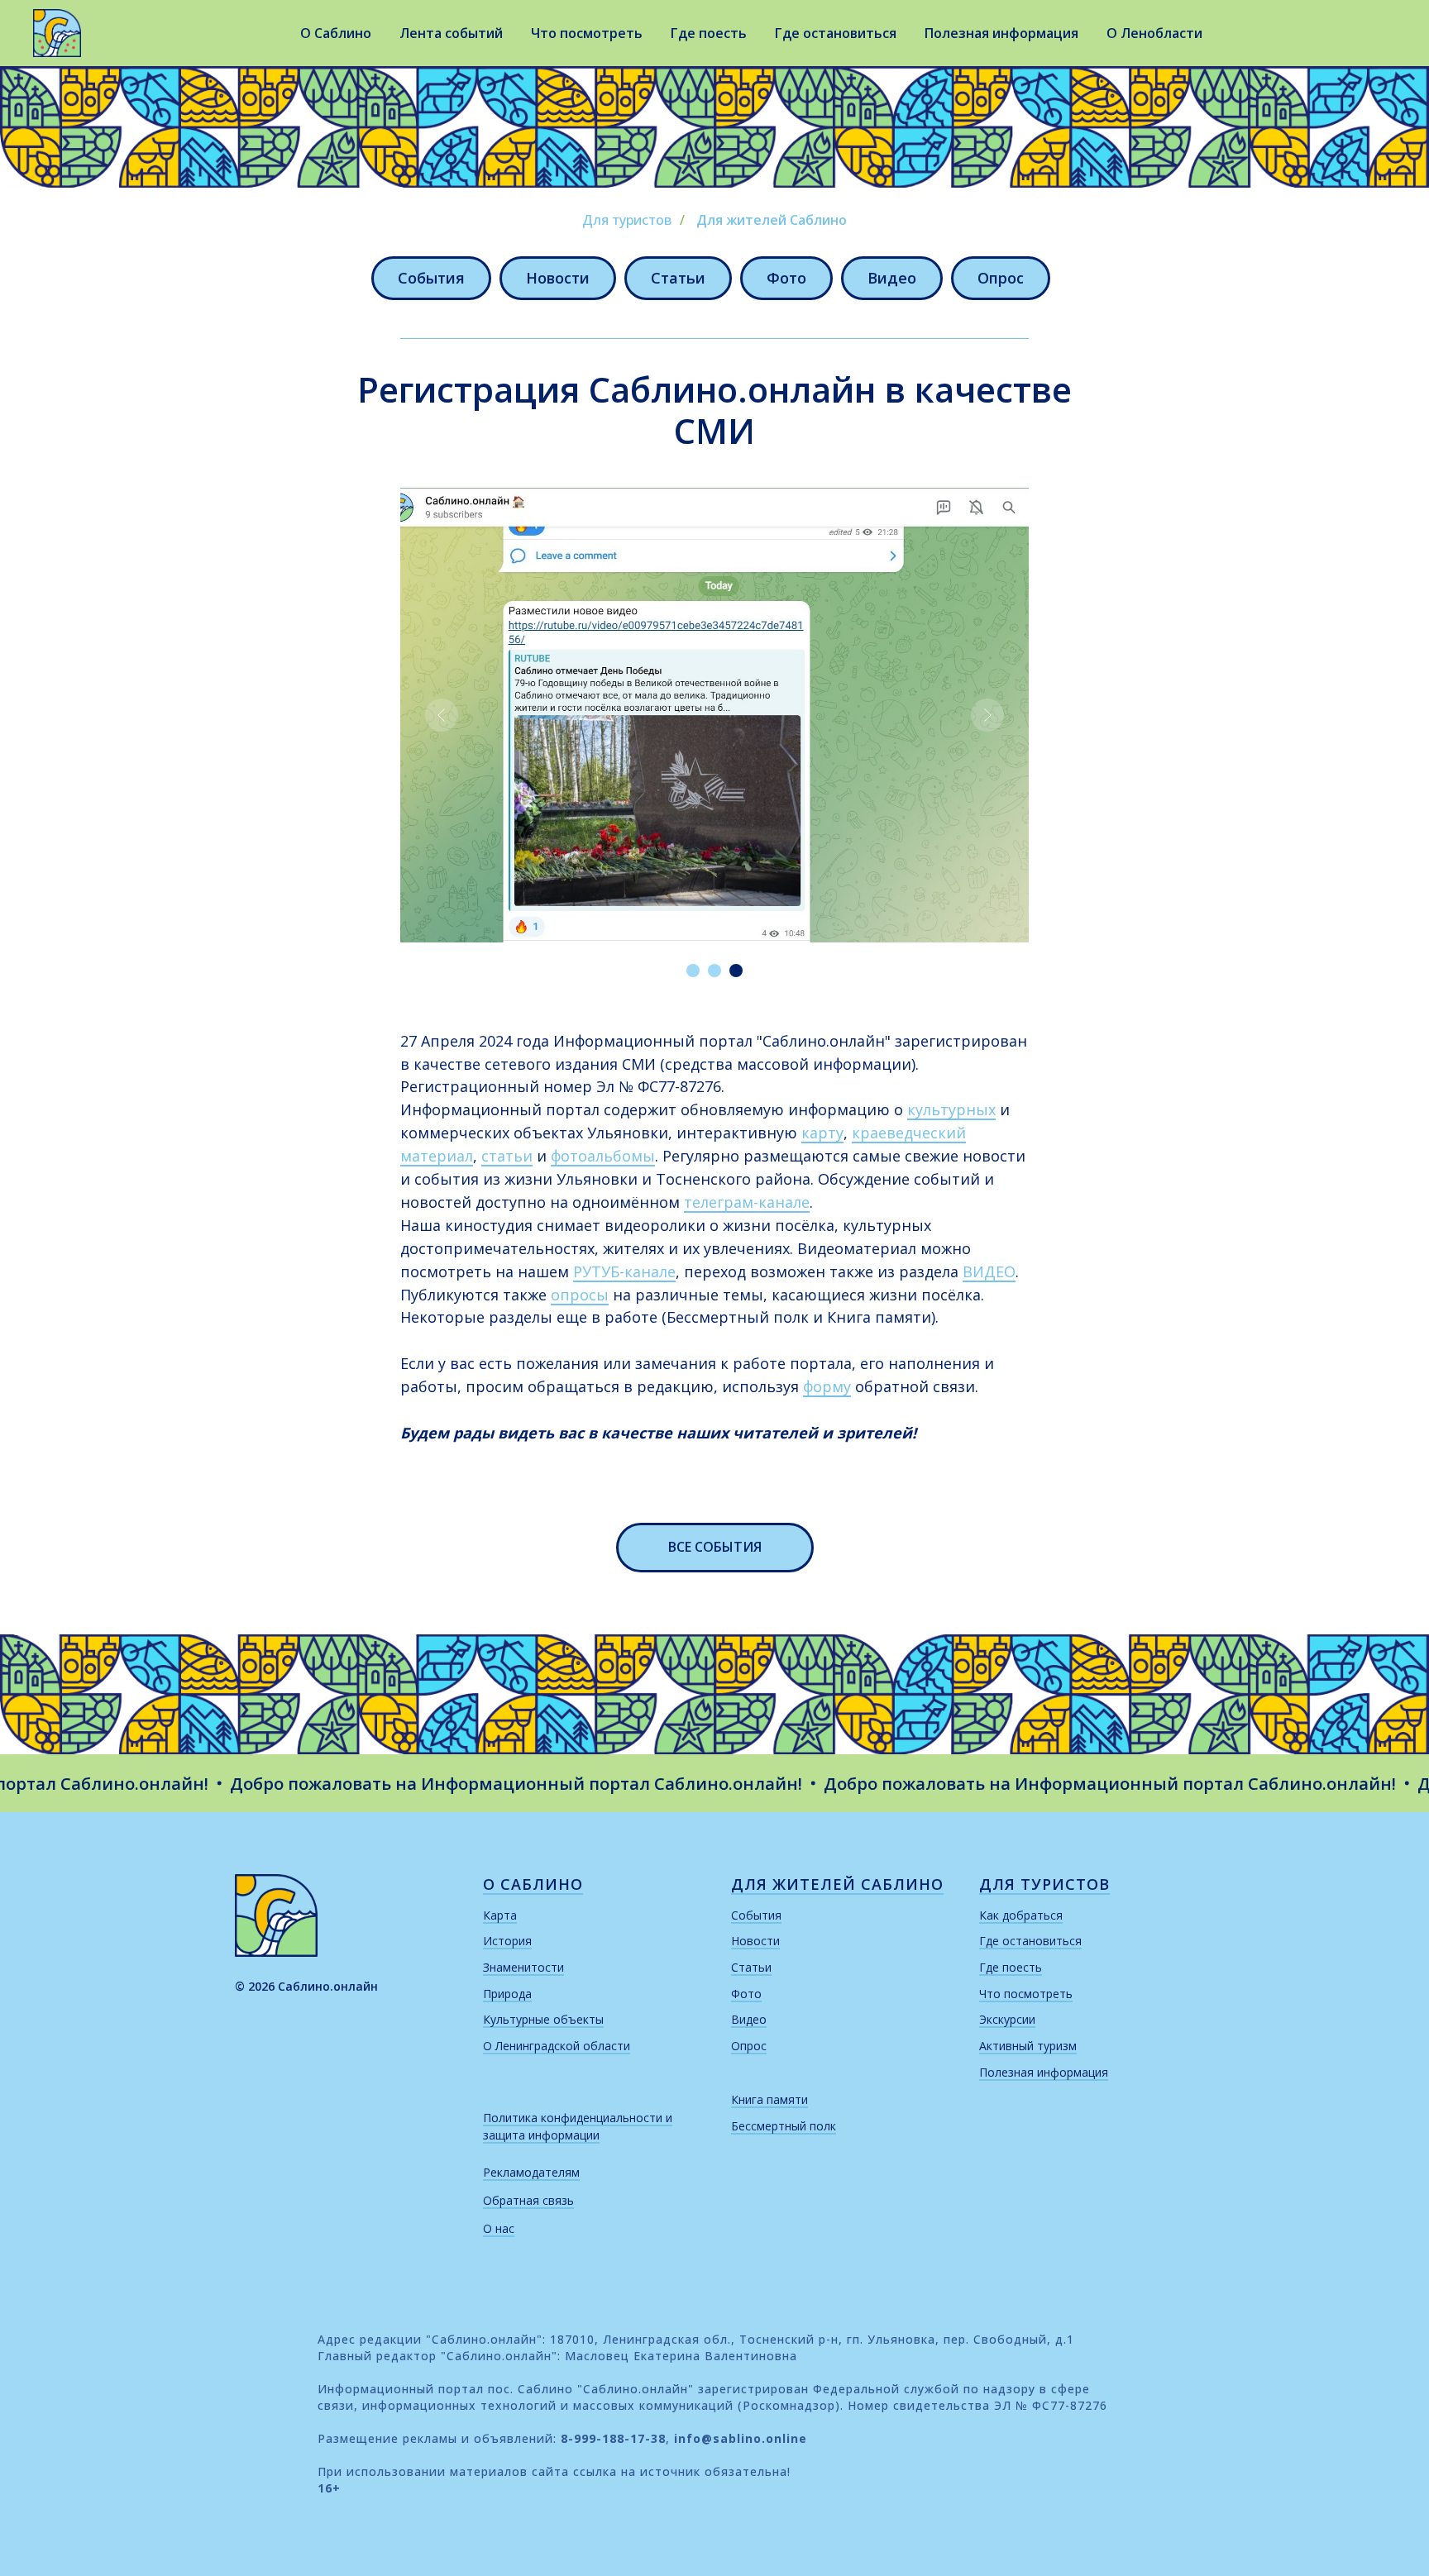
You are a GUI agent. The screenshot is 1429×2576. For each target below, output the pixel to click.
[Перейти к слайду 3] (736, 971)
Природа (507, 1994)
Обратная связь (528, 2200)
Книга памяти (769, 2099)
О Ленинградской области (557, 2046)
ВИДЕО (989, 1271)
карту (822, 1133)
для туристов (1044, 1884)
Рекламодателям (531, 2172)
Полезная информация (1001, 33)
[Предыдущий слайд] (442, 715)
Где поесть (709, 33)
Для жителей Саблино (772, 220)
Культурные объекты (543, 2019)
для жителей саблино (837, 1884)
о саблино (533, 1884)
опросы (580, 1295)
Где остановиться (836, 33)
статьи (507, 1156)
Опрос (1001, 278)
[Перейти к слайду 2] (714, 971)
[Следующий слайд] (987, 715)
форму (827, 1386)
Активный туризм (1028, 2046)
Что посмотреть (587, 33)
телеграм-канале (747, 1202)
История (507, 1941)
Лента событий (451, 33)
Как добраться (1021, 1915)
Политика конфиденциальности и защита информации (578, 2127)
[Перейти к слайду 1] (693, 971)
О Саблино (336, 33)
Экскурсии (1007, 2019)
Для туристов (627, 220)
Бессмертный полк (784, 2126)
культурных (951, 1109)
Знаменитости (523, 1967)
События (431, 278)
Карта (500, 1915)
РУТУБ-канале (624, 1271)
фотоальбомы (603, 1156)
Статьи (678, 278)
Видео (892, 278)
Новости (558, 278)
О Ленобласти (1154, 33)
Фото (786, 278)
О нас (499, 2228)
